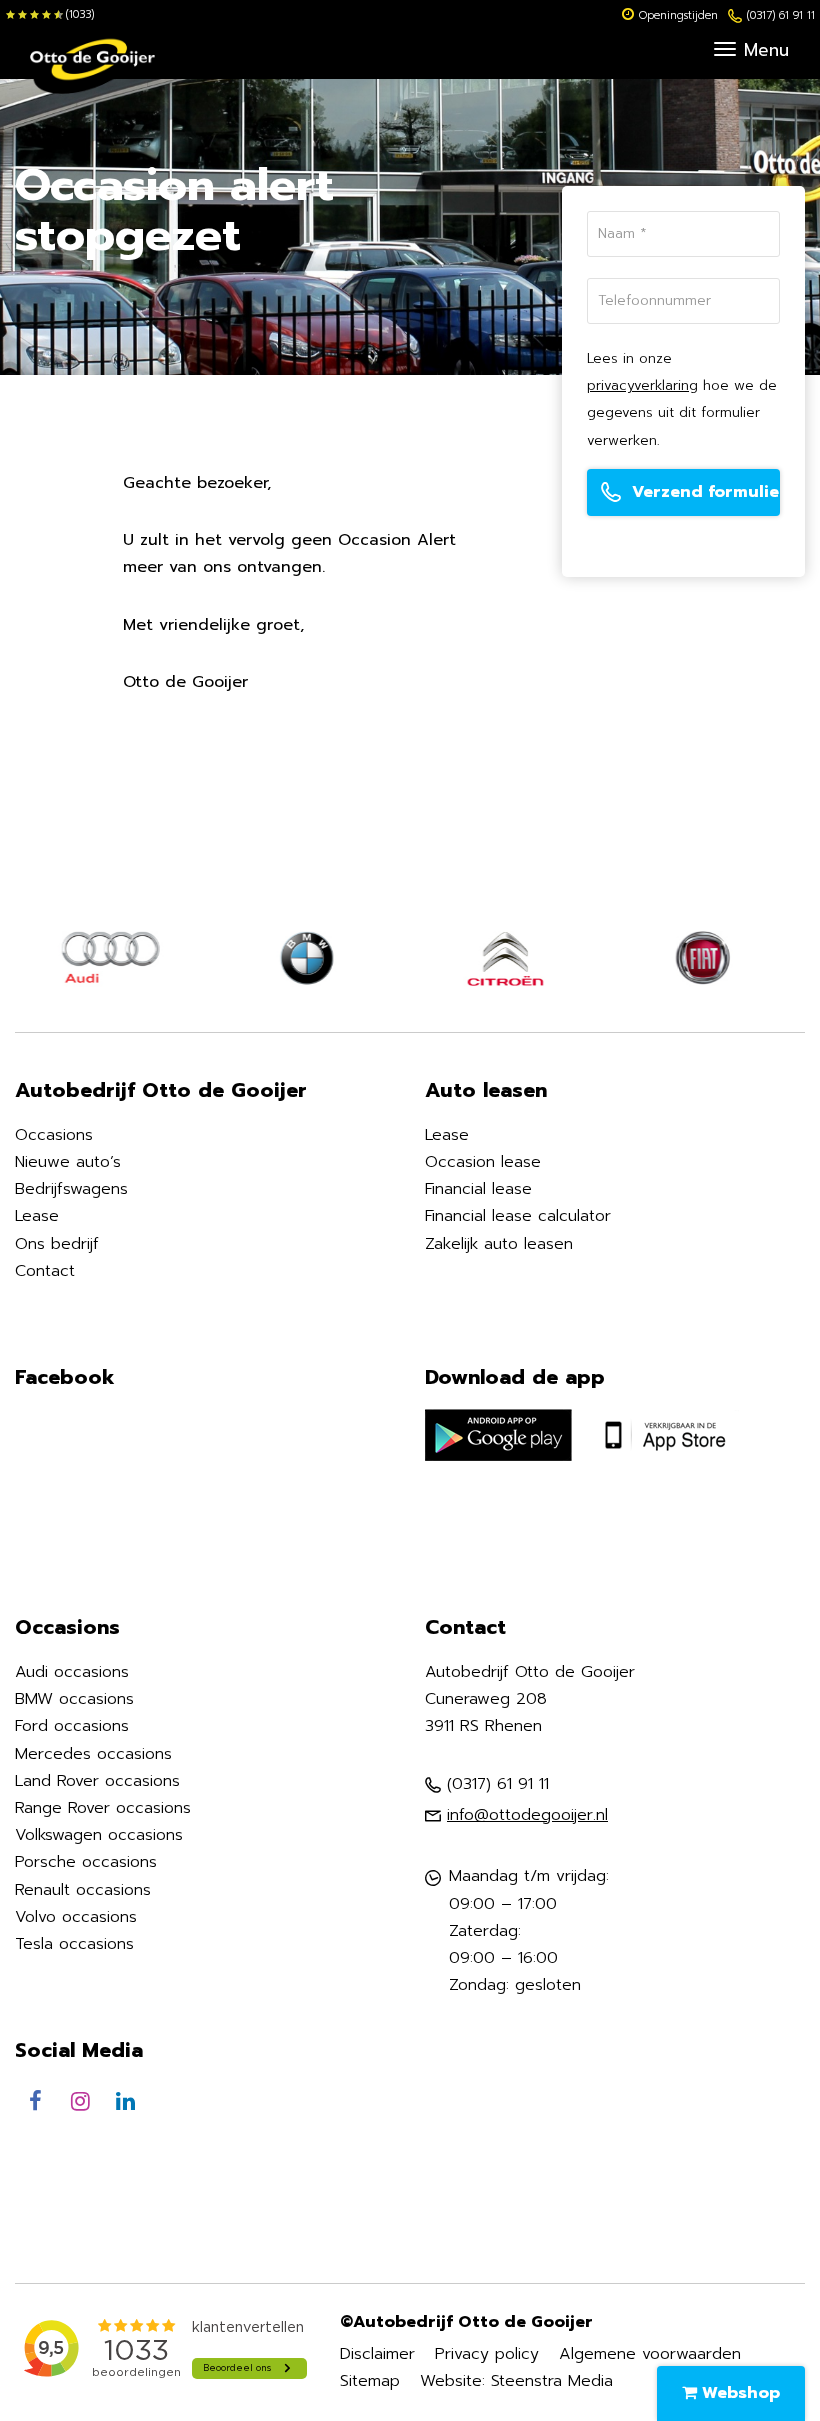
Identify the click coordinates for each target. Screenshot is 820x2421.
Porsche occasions (86, 1862)
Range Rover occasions (103, 1808)
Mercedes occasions (93, 1754)
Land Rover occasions (97, 1781)
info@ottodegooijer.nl (527, 1815)
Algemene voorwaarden (650, 2354)
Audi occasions (72, 1672)
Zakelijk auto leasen (499, 1244)
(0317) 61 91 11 (781, 15)
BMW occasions (74, 1699)
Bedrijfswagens (71, 1189)
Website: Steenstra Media (516, 2381)
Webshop (738, 2393)
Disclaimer (377, 2354)
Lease (37, 1216)
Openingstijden (678, 15)
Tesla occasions (74, 1944)
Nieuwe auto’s (68, 1162)
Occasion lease (483, 1162)
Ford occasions (72, 1726)
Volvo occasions (76, 1917)
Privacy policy (487, 2354)
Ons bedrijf (57, 1244)
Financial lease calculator (518, 1216)
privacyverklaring (642, 385)
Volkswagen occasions (99, 1835)
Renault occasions (83, 1890)
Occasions (54, 1135)
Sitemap (370, 2381)
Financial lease (478, 1189)
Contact (45, 1271)
